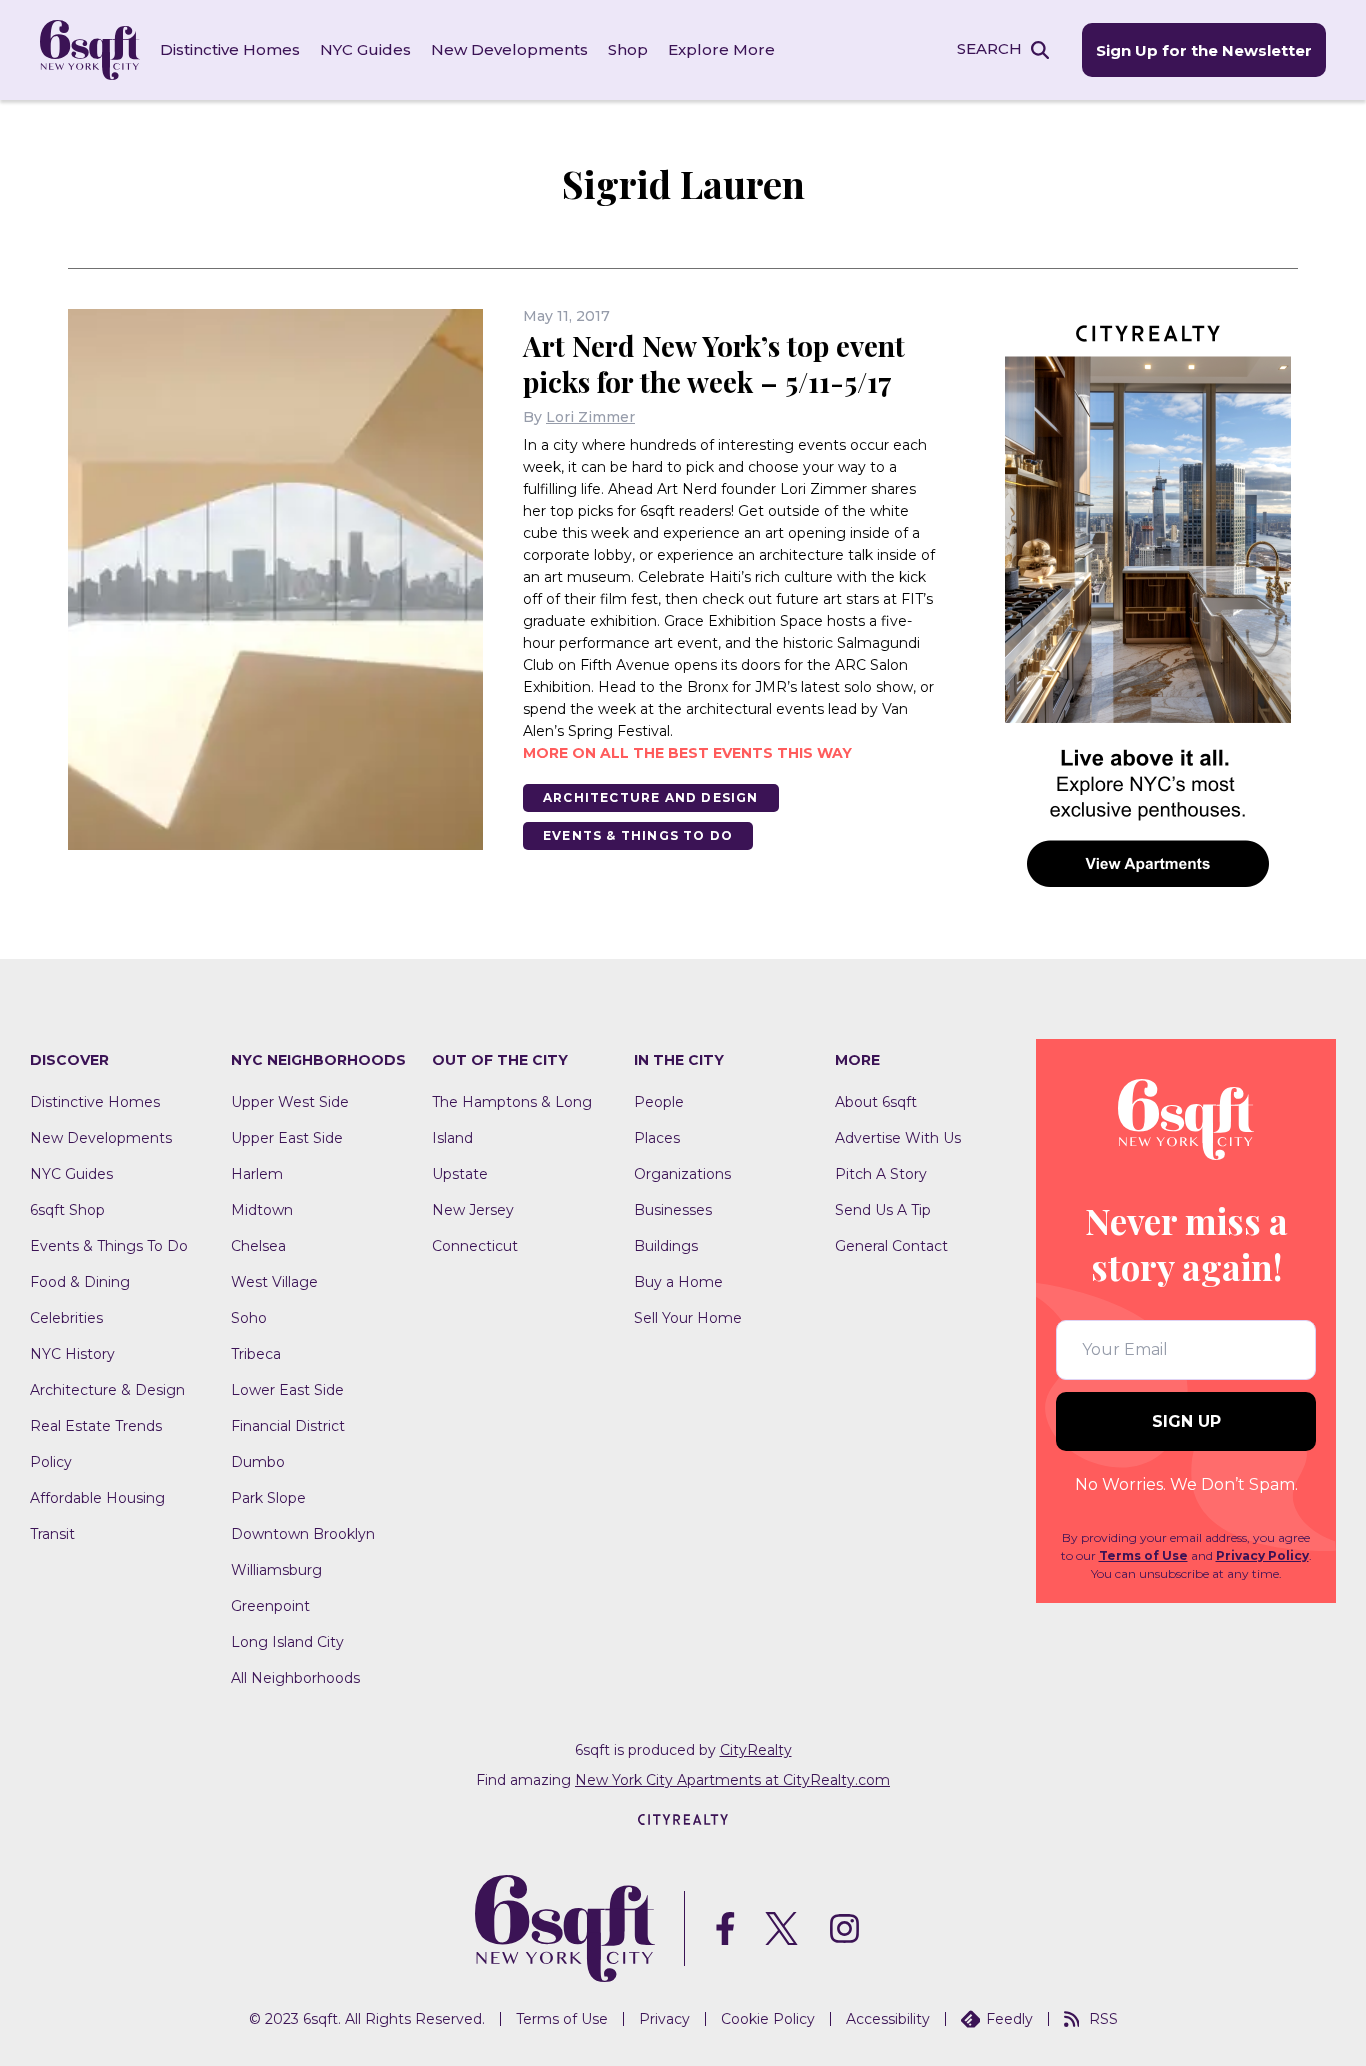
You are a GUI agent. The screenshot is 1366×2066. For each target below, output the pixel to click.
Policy (51, 1462)
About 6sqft (876, 1102)
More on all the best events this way (687, 753)
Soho (249, 1318)
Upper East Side (287, 1138)
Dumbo (258, 1462)
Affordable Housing (97, 1498)
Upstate (460, 1174)
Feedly (1009, 2019)
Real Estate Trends (96, 1426)
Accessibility (888, 2019)
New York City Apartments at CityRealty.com (732, 1780)
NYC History (72, 1354)
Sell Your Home (688, 1318)
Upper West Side (290, 1102)
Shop (628, 49)
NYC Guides (365, 49)
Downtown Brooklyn (303, 1534)
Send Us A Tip (883, 1210)
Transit (52, 1534)
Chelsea (258, 1246)
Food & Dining (80, 1282)
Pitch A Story (881, 1174)
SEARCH (989, 48)
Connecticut (475, 1246)
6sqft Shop (67, 1210)
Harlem (257, 1174)
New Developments (509, 49)
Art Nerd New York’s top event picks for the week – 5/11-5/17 (714, 363)
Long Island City (287, 1642)
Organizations (682, 1174)
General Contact (891, 1246)
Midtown (262, 1210)
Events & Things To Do (638, 835)
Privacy (664, 2019)
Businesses (673, 1210)
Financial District (288, 1426)
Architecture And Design (651, 797)
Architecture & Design (107, 1390)
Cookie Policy (768, 2019)
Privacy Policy (1262, 1555)
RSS (1103, 2019)
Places (657, 1138)
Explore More (721, 49)
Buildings (666, 1246)
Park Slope (268, 1498)
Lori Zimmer (590, 417)
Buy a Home (678, 1282)
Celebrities (66, 1318)
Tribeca (256, 1354)
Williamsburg (276, 1570)
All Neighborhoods (295, 1678)
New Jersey (473, 1210)
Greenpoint (270, 1606)
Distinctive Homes (230, 49)
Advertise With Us (898, 1138)
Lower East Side (287, 1390)
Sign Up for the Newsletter (1204, 50)
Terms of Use (1143, 1555)
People (659, 1102)
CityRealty (756, 1750)
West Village (274, 1282)
